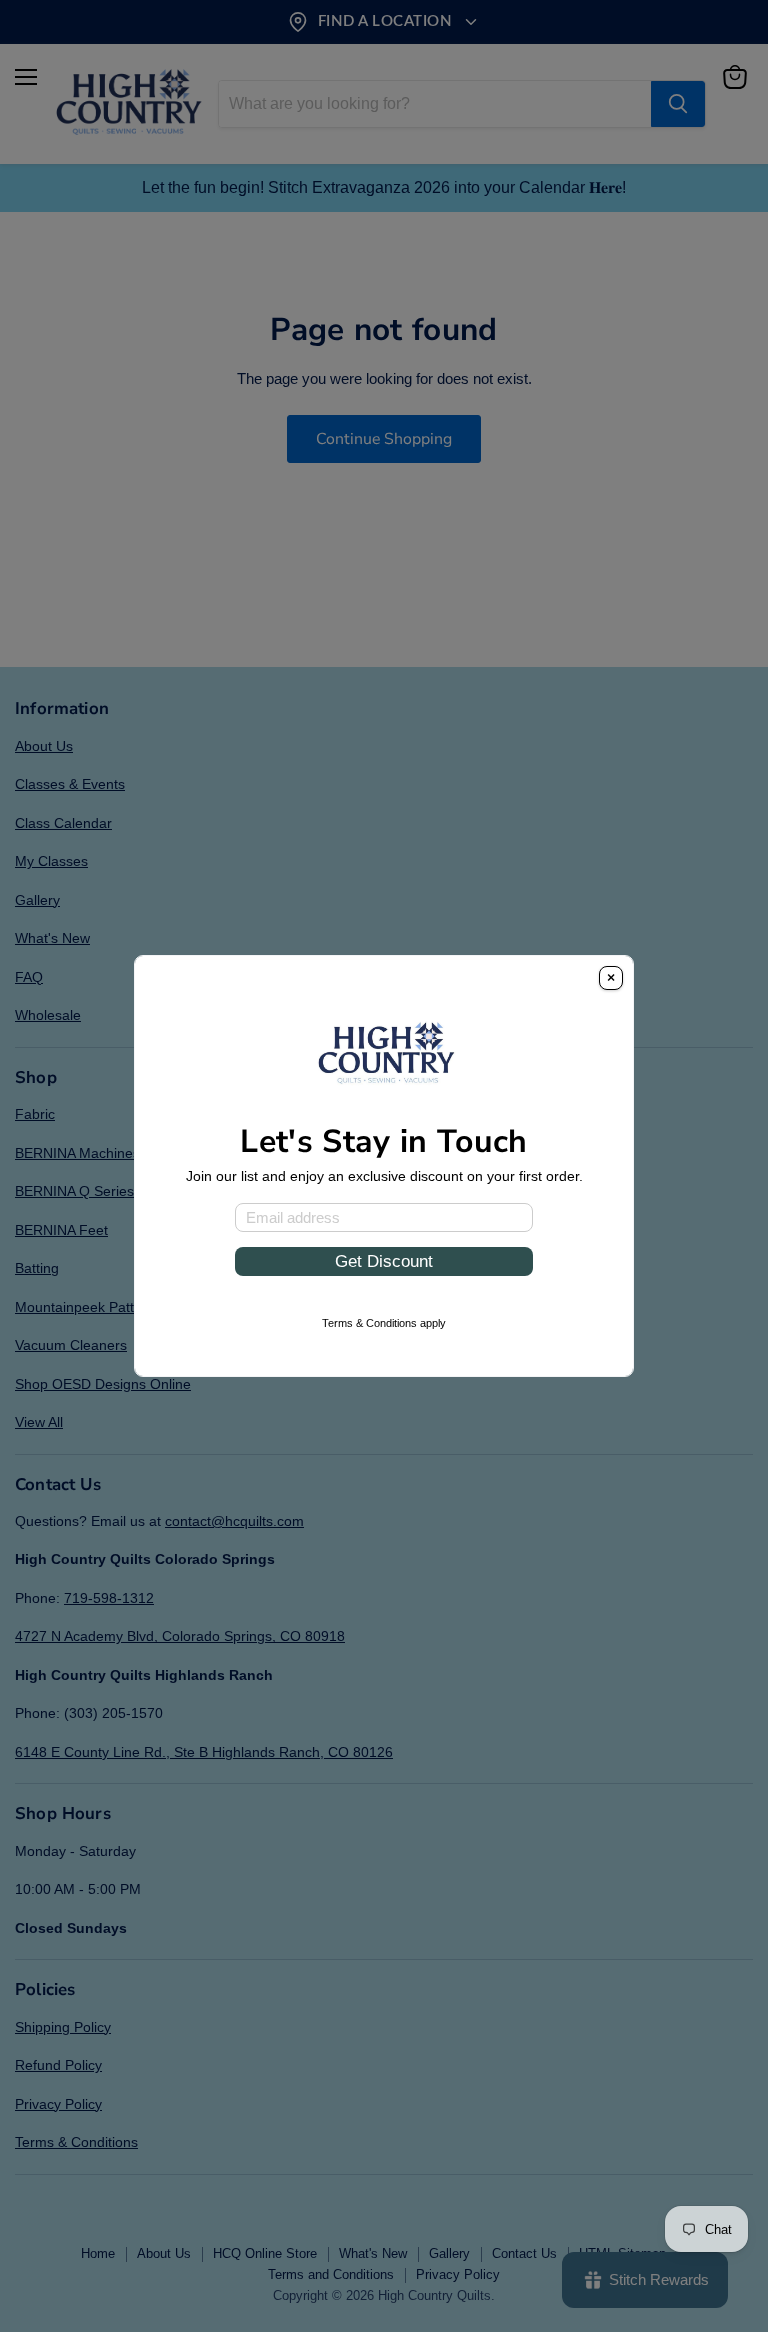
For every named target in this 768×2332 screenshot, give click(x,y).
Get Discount (384, 1261)
